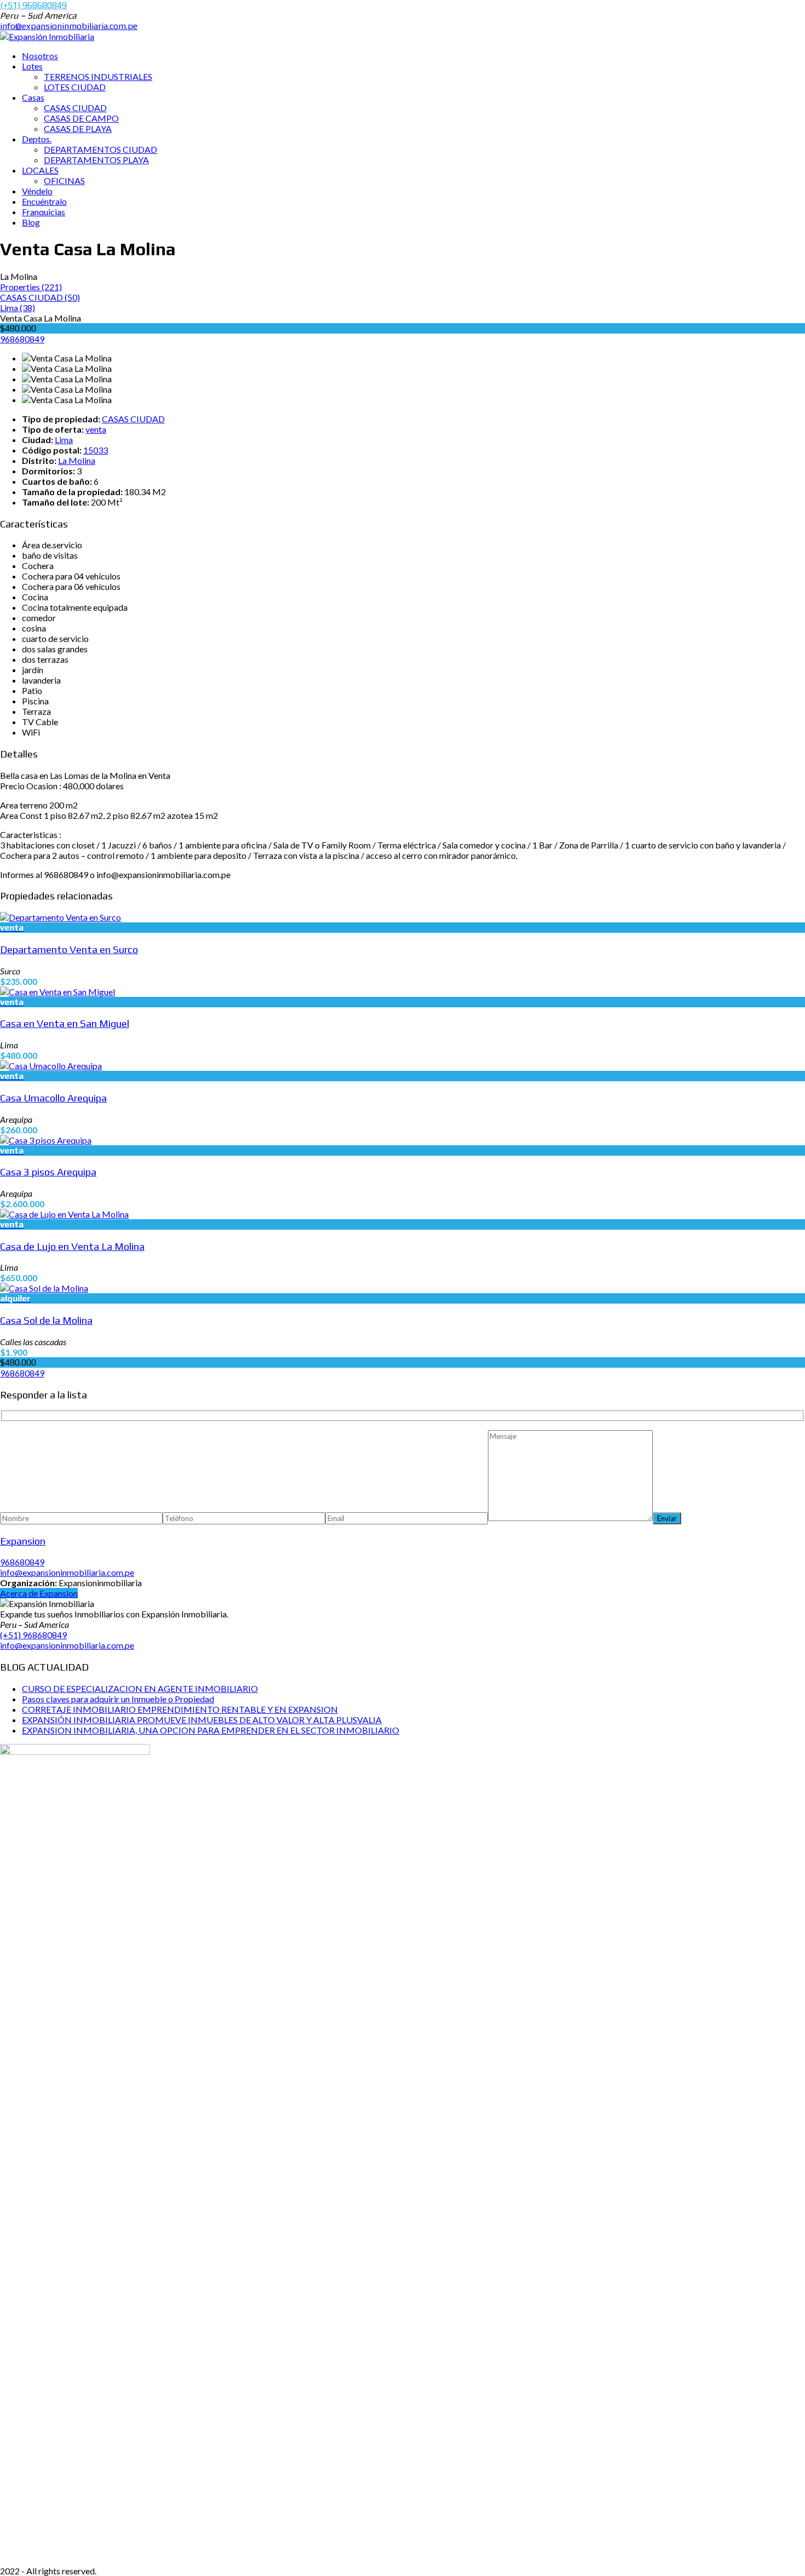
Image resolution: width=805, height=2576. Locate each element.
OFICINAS (64, 180)
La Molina (77, 460)
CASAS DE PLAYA (78, 128)
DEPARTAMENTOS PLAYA (96, 160)
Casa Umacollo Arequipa (53, 1098)
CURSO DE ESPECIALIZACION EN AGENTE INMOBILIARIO (140, 1688)
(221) (31, 287)
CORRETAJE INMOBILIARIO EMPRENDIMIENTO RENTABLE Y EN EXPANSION (180, 1709)
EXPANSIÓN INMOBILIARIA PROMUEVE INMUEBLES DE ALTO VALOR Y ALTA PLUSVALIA (202, 1720)
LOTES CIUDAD (75, 87)
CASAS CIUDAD (75, 108)
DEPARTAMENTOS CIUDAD (100, 149)
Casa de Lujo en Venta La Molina (72, 1246)
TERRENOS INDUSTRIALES (98, 76)
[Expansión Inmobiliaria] (47, 36)
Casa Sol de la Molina (46, 1320)
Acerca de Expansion (39, 1593)
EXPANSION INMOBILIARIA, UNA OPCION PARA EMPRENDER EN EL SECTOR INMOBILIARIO (211, 1730)
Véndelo (37, 191)
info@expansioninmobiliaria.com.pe (69, 26)
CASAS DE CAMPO (81, 118)
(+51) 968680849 (33, 5)
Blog (31, 222)
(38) (18, 308)
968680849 (22, 339)
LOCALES (40, 170)
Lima (64, 440)
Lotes (32, 66)
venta (96, 429)
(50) (40, 297)
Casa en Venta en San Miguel (65, 1023)
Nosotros (40, 56)
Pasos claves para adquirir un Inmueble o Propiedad (118, 1699)
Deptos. (37, 139)
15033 (96, 450)
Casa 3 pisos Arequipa (48, 1172)
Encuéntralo (44, 201)
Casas (33, 97)
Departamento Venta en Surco (69, 949)
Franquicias (44, 212)
